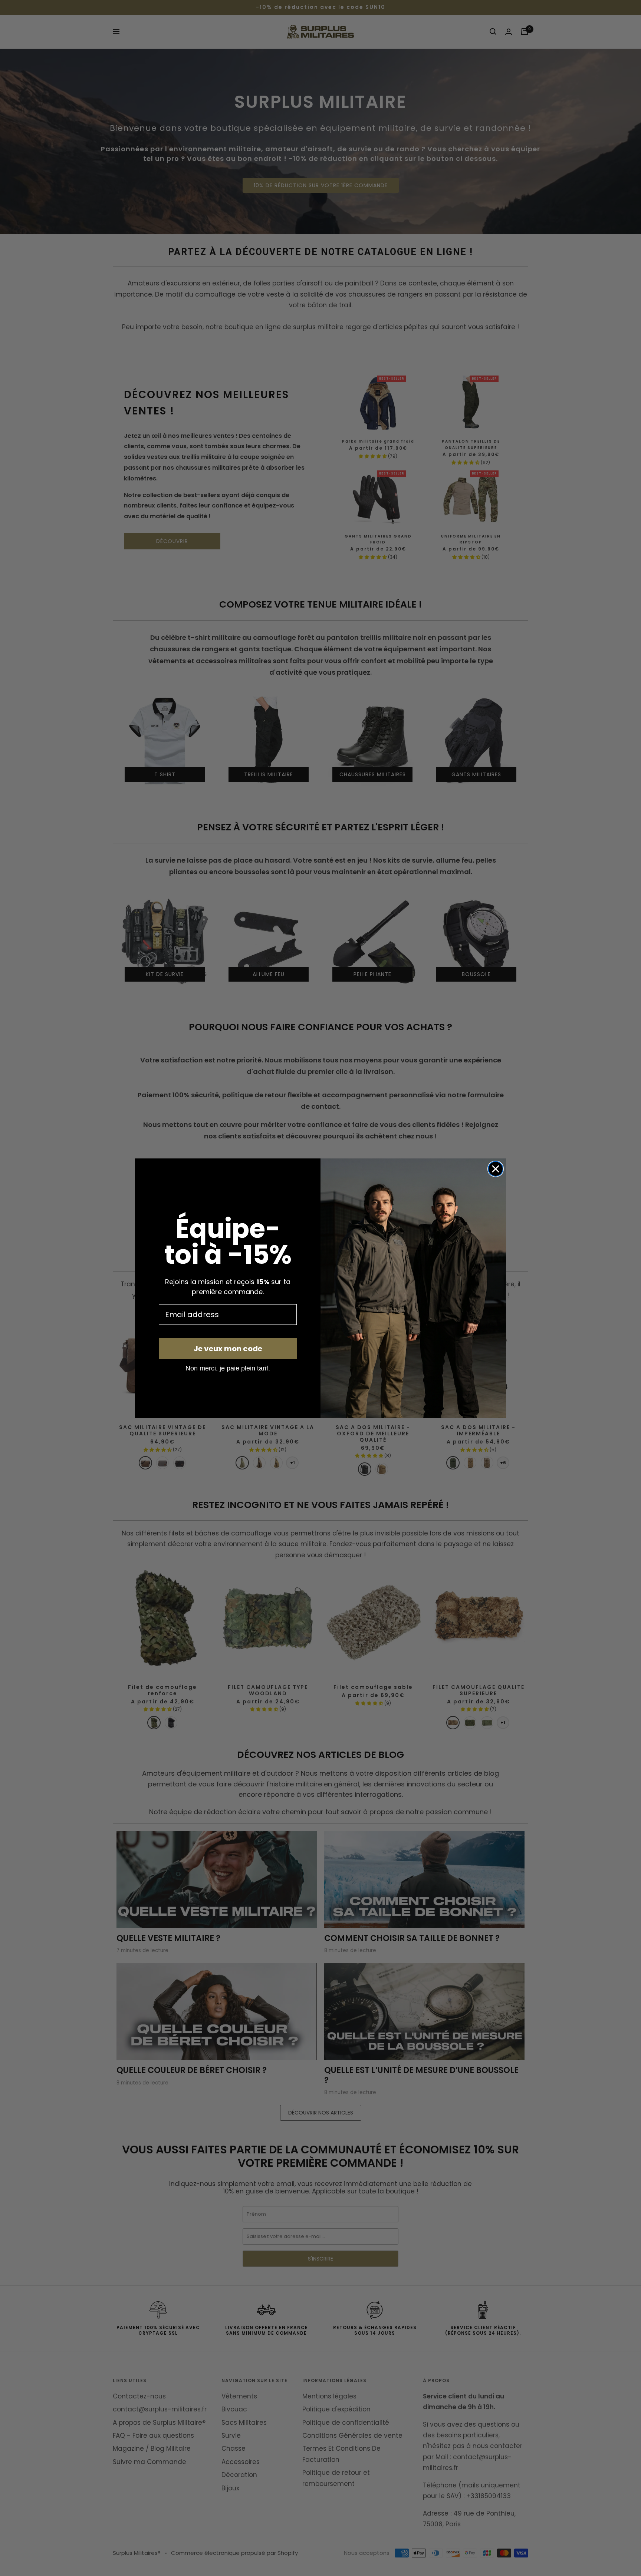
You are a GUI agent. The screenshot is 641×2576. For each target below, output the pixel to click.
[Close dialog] (496, 1169)
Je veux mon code (228, 1349)
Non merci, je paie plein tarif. (228, 1368)
